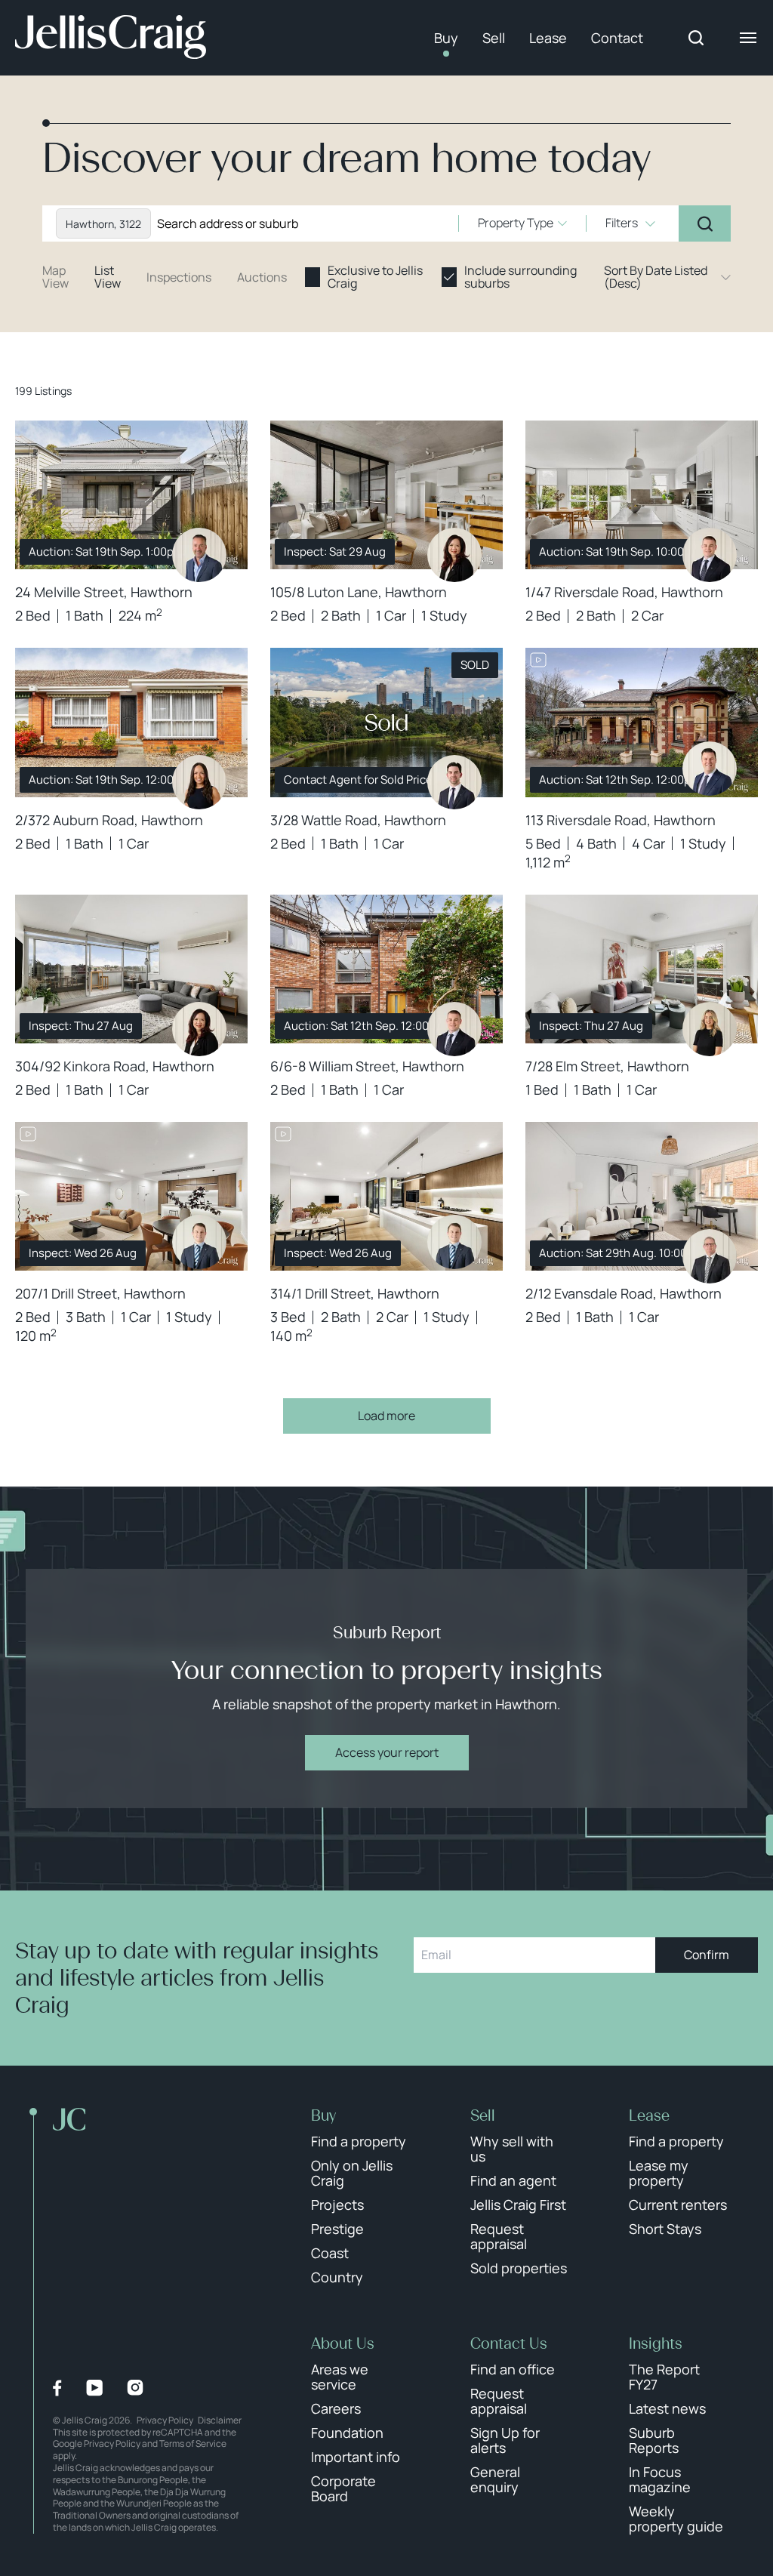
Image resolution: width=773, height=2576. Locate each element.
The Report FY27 (664, 2377)
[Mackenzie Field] (199, 1242)
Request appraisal (499, 2236)
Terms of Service (193, 2444)
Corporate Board (343, 2488)
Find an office (513, 2369)
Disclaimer (220, 2420)
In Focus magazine (660, 2479)
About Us (343, 2343)
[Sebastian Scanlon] (710, 555)
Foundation (347, 2433)
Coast (330, 2253)
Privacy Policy (165, 2420)
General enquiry (495, 2479)
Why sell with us (512, 2149)
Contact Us (509, 2343)
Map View (55, 277)
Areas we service (340, 2377)
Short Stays (665, 2229)
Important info (356, 2457)
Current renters (678, 2205)
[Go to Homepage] (111, 38)
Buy (446, 38)
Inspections (179, 277)
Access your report (387, 1752)
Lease (548, 38)
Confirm (707, 1955)
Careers (336, 2408)
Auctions (262, 277)
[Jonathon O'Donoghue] (710, 769)
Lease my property (659, 2173)
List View (108, 277)
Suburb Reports (654, 2440)
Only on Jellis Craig (352, 2173)
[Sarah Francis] (710, 1029)
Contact (617, 38)
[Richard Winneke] (199, 555)
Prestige (337, 2229)
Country (337, 2277)
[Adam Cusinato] (454, 782)
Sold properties (519, 2268)
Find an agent (513, 2180)
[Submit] (705, 223)
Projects (337, 2205)
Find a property (359, 2141)
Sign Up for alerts (505, 2440)
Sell (494, 38)
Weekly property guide (676, 2519)
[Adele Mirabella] (199, 782)
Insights (656, 2343)
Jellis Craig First (518, 2205)
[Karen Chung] (454, 555)
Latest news (667, 2408)
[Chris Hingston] (710, 1256)
